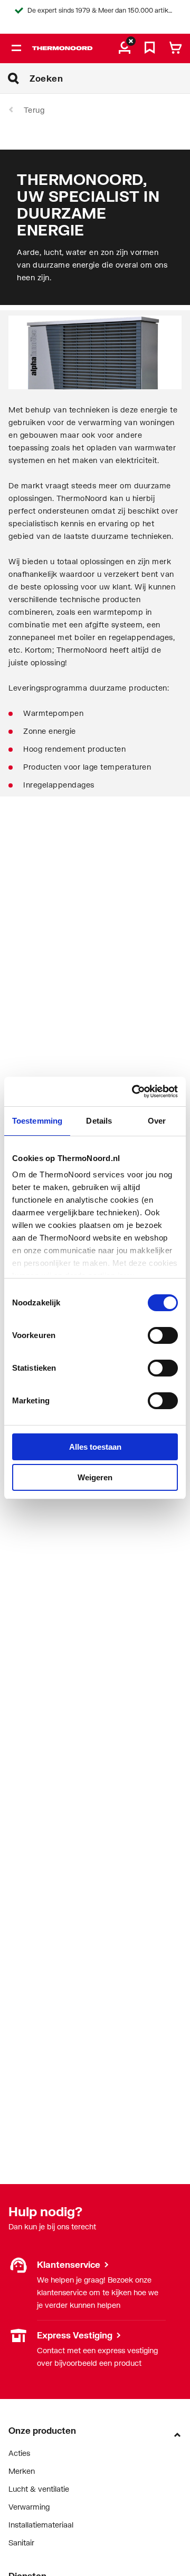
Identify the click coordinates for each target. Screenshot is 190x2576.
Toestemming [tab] (37, 1121)
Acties (19, 2453)
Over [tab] (157, 1121)
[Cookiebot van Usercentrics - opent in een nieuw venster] (134, 1092)
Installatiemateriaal (41, 2525)
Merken (22, 2471)
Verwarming (29, 2507)
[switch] (163, 1335)
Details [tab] (99, 1121)
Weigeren (95, 1477)
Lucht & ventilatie (39, 2489)
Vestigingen (28, 2335)
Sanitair (21, 2543)
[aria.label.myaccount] (125, 48)
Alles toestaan (95, 1447)
